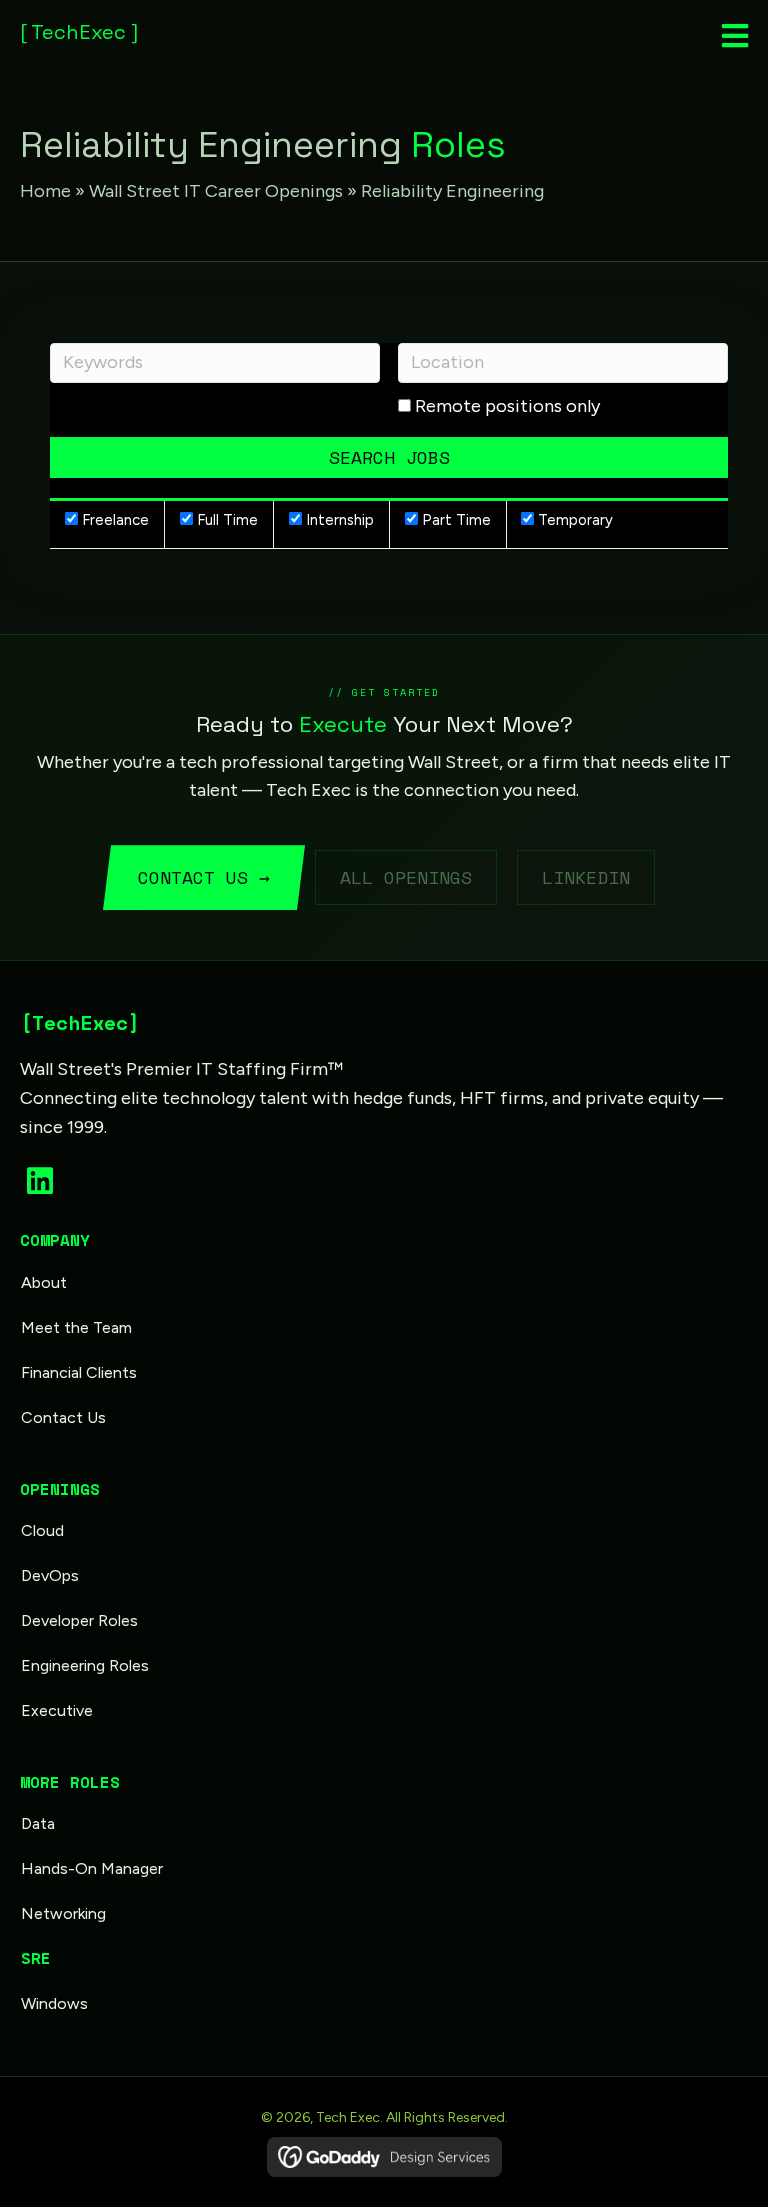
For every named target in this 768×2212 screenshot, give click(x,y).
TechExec (79, 32)
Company (55, 1240)
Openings (60, 1489)
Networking (63, 1913)
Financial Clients (79, 1372)
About (44, 1282)
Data (38, 1823)
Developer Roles (79, 1620)
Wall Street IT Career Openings (216, 191)
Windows (54, 2003)
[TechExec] (80, 1022)
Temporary (573, 520)
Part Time (454, 520)
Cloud (42, 1530)
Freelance (113, 520)
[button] (40, 1181)
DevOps (50, 1575)
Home (45, 191)
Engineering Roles (85, 1665)
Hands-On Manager (92, 1868)
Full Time (225, 520)
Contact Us (63, 1417)
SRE (35, 1958)
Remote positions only (507, 406)
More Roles (70, 1782)
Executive (57, 1710)
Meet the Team (76, 1327)
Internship (338, 520)
